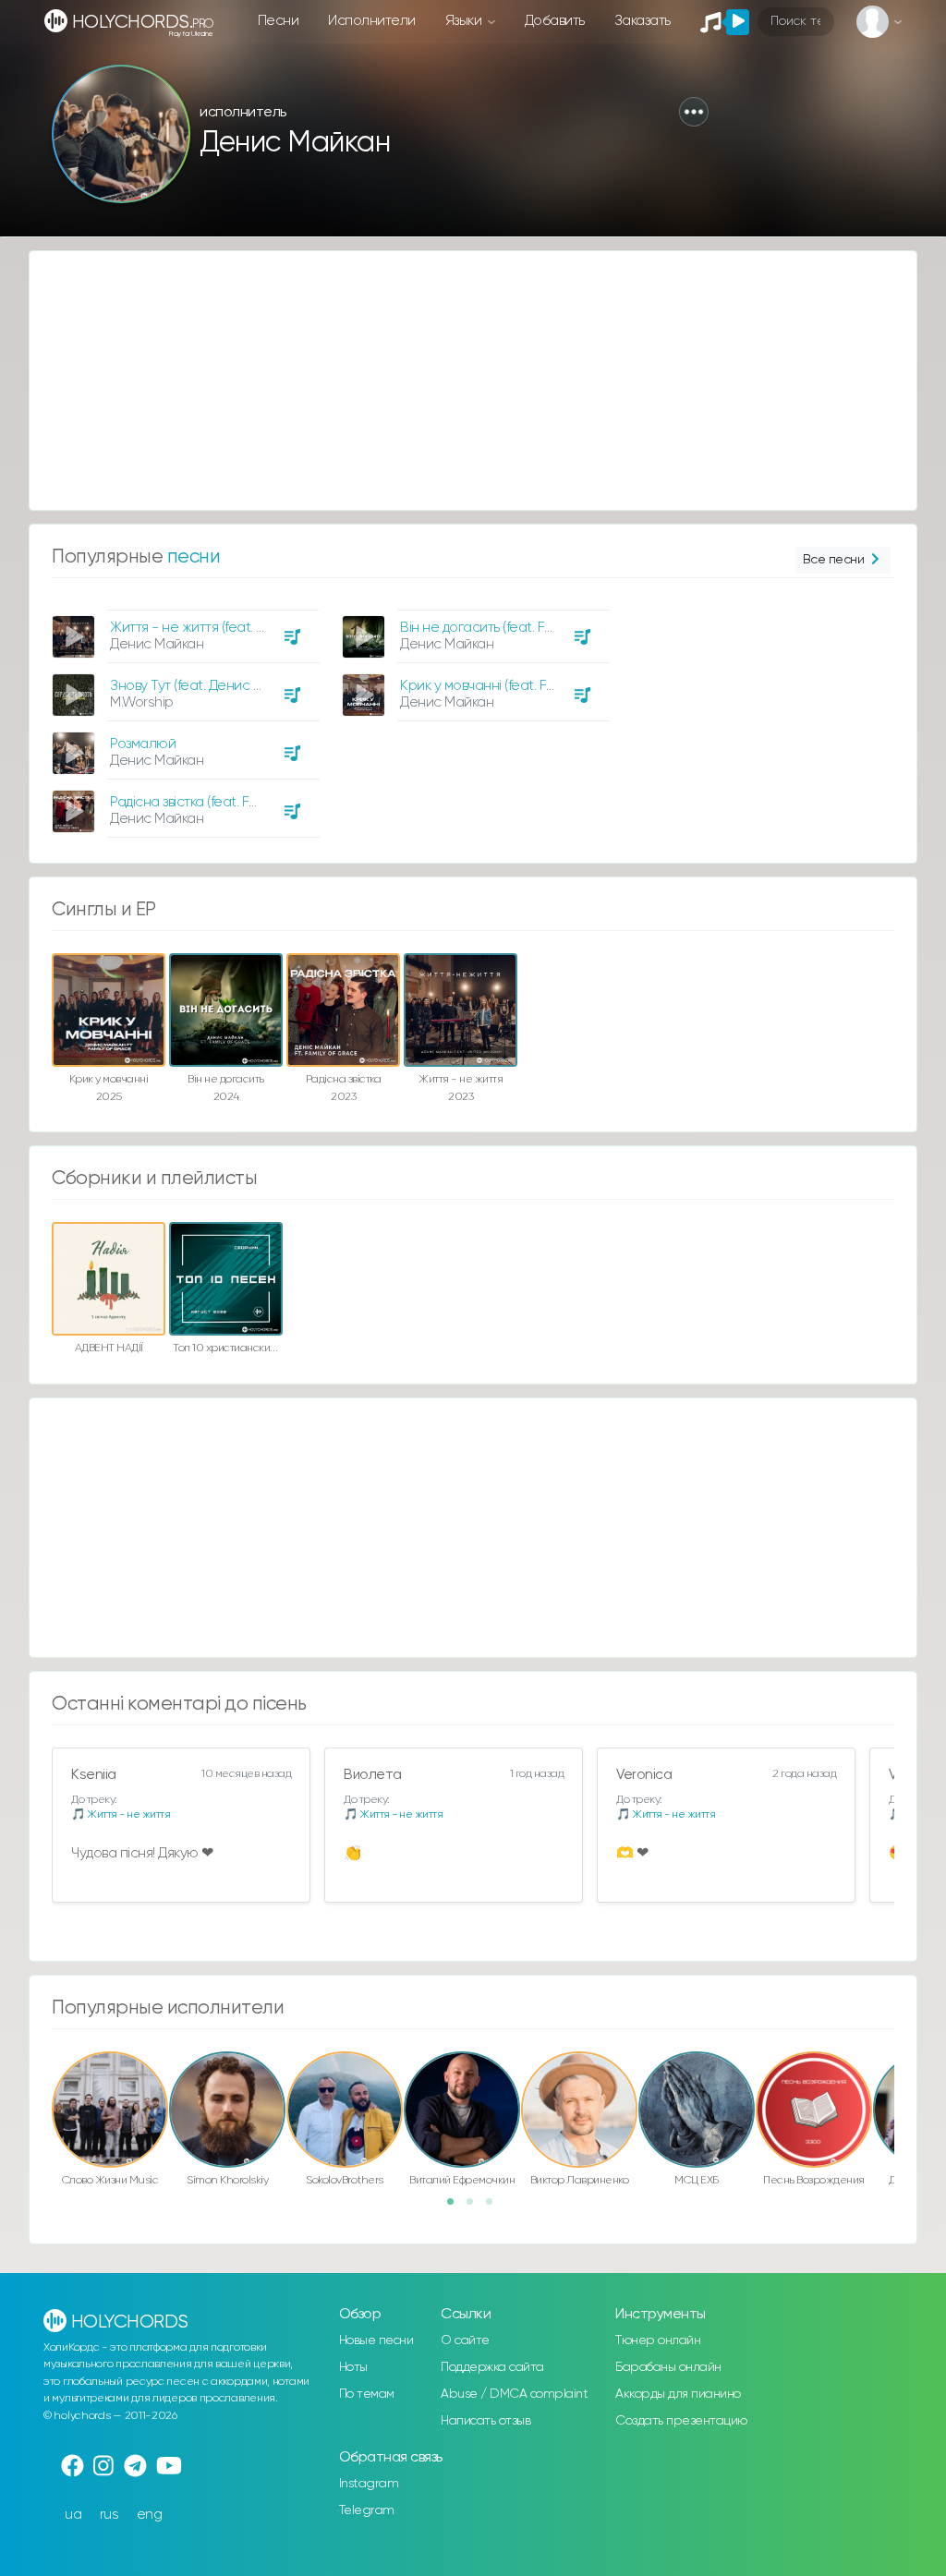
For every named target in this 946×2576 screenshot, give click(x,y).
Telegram (367, 2510)
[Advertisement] (473, 381)
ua (73, 2515)
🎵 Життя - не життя (121, 1814)
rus (109, 2515)
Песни (279, 21)
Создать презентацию (681, 2421)
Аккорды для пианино (678, 2394)
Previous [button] (42, 2088)
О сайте (465, 2340)
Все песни (834, 560)
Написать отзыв (485, 2421)
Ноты (353, 2367)
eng (150, 2515)
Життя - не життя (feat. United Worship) (233, 628)
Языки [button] (465, 21)
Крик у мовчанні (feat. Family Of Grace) (522, 686)
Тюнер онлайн (658, 2340)
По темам (367, 2394)
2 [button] (476, 2207)
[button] (694, 112)
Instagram (369, 2484)
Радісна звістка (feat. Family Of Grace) (229, 802)
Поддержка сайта (492, 2367)
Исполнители (372, 21)
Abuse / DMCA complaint (514, 2394)
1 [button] (456, 2207)
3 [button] (495, 2207)
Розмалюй (143, 744)
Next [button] (904, 2088)
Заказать (643, 21)
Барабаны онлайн (668, 2367)
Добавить (555, 21)
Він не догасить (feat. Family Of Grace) (522, 628)
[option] (183, 717)
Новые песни (376, 2340)
